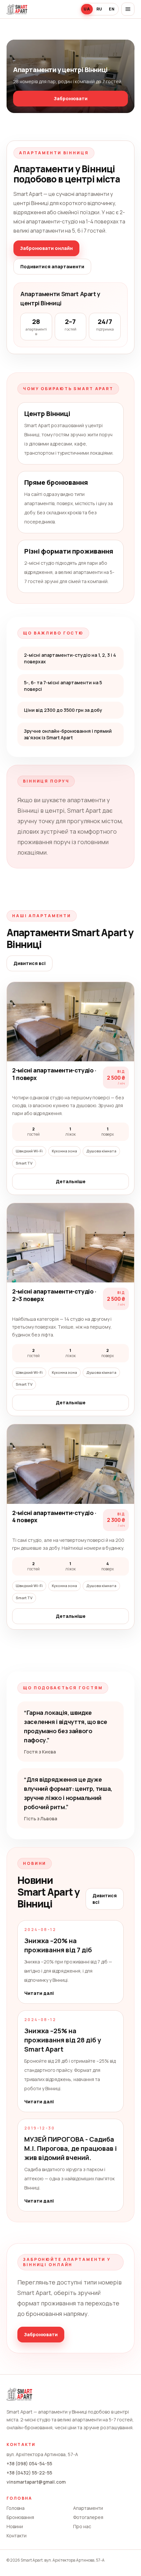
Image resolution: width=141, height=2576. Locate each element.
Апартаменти (88, 2508)
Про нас (82, 2526)
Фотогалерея (88, 2517)
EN (112, 9)
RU (99, 9)
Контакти (17, 2536)
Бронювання (20, 2517)
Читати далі (39, 1993)
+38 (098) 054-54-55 (29, 2463)
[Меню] (128, 9)
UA (87, 9)
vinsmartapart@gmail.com (36, 2482)
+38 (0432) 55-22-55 (29, 2473)
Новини (15, 2526)
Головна (16, 2508)
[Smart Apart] (17, 9)
